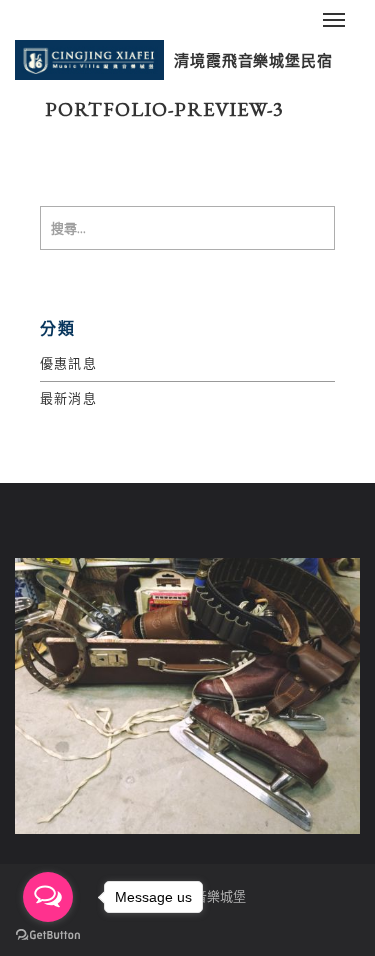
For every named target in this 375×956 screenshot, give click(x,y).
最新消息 (68, 398)
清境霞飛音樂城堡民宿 (253, 60)
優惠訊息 (68, 363)
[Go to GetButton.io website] (48, 935)
